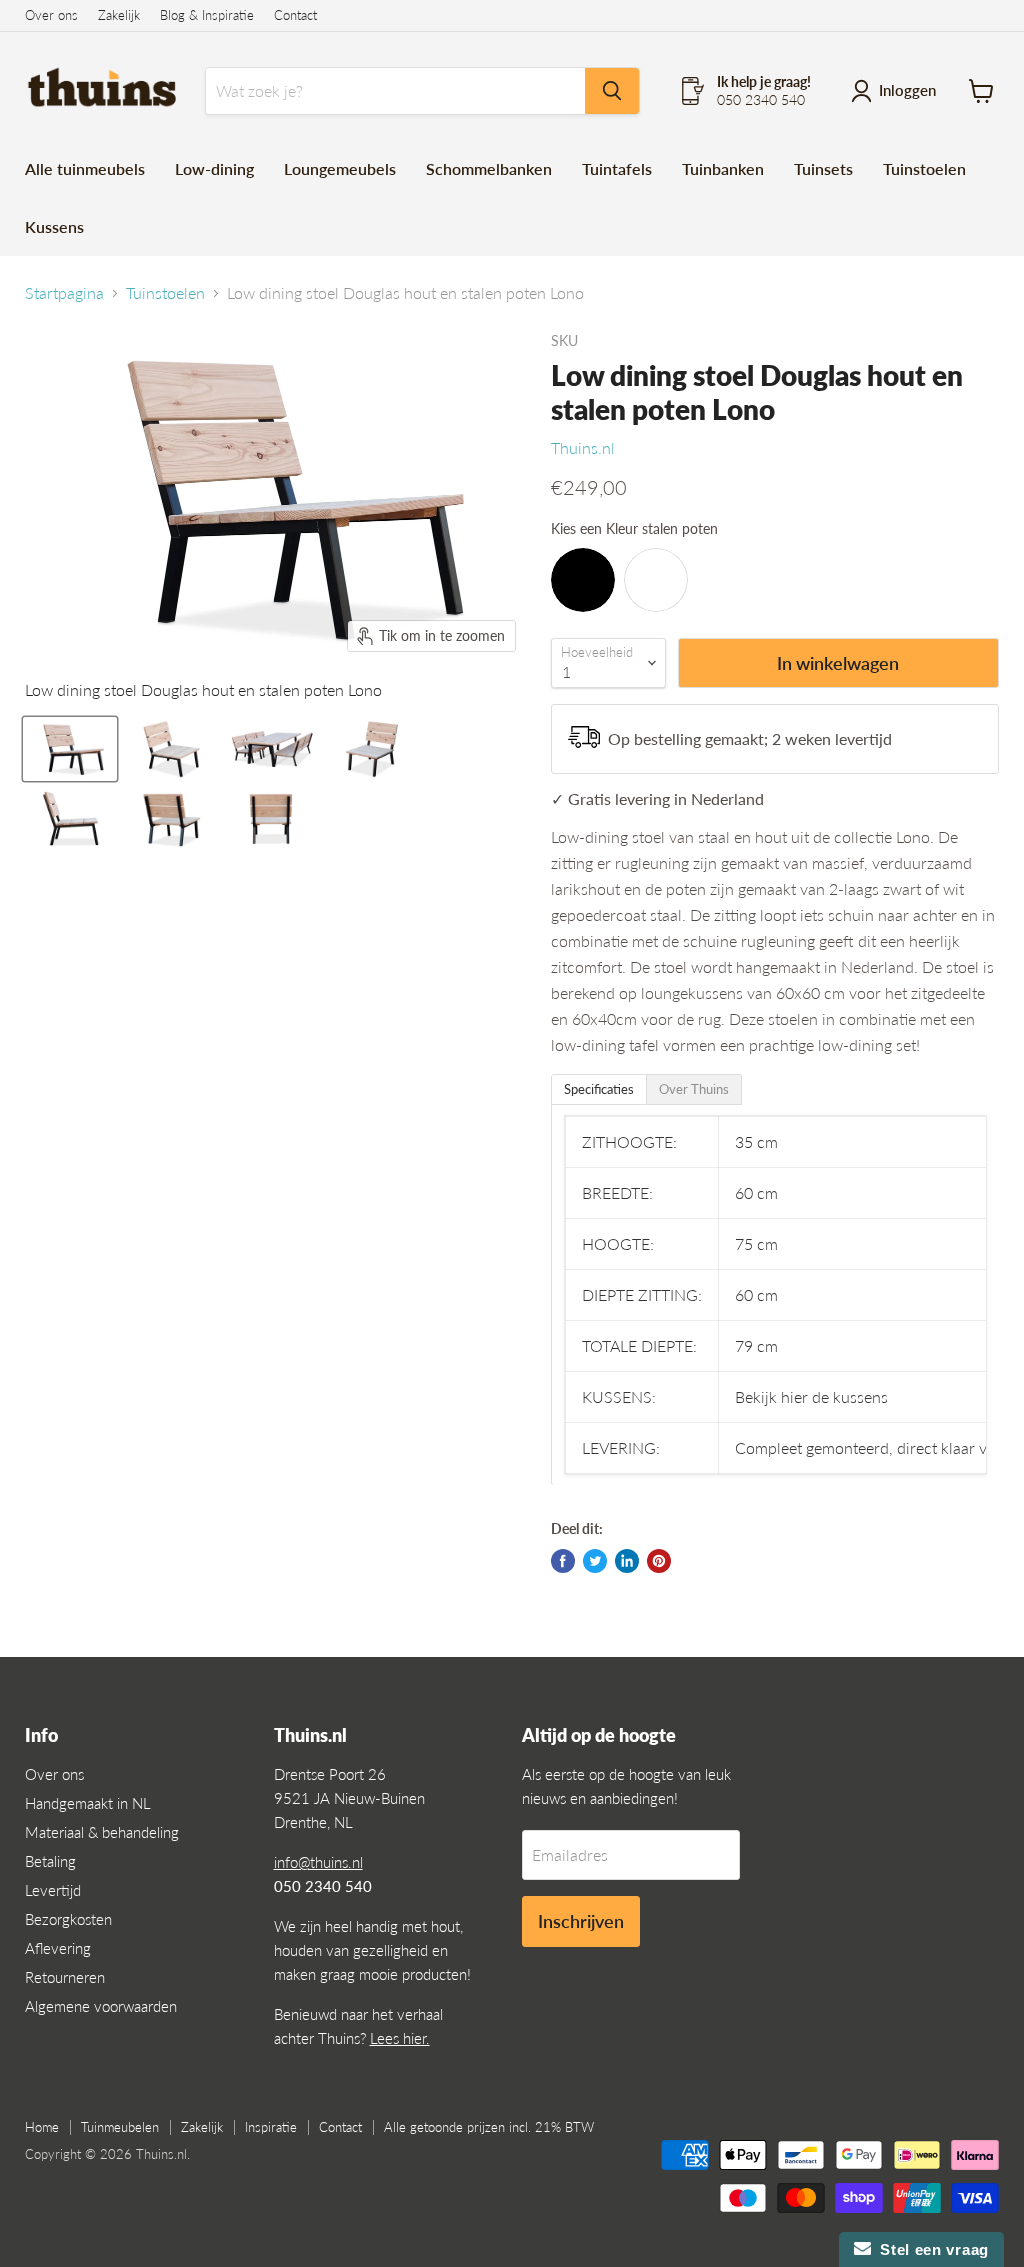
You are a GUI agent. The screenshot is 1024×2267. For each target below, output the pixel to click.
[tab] (599, 1089)
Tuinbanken (723, 168)
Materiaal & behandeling (102, 1832)
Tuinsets (823, 168)
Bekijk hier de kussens (811, 1396)
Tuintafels (617, 168)
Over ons (51, 15)
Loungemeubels (340, 168)
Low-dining (214, 168)
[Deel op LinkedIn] (627, 1561)
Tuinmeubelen (120, 2127)
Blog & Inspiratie (207, 15)
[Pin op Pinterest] (659, 1561)
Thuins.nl (583, 447)
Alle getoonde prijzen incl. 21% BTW (489, 2127)
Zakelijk (119, 15)
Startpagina (64, 293)
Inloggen (907, 90)
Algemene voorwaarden (101, 2006)
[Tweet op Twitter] (595, 1561)
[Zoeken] (612, 91)
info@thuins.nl (318, 1862)
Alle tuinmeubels (85, 168)
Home (42, 2127)
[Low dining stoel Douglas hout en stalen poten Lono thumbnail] (70, 749)
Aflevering (58, 1948)
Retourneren (65, 1977)
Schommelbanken (489, 168)
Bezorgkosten (68, 1919)
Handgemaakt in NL (88, 1803)
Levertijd (53, 1890)
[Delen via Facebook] (563, 1561)
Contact (295, 15)
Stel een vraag (930, 2249)
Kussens (54, 226)
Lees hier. (400, 2038)
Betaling (50, 1861)
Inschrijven (581, 1921)
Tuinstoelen (924, 168)
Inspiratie (271, 2127)
